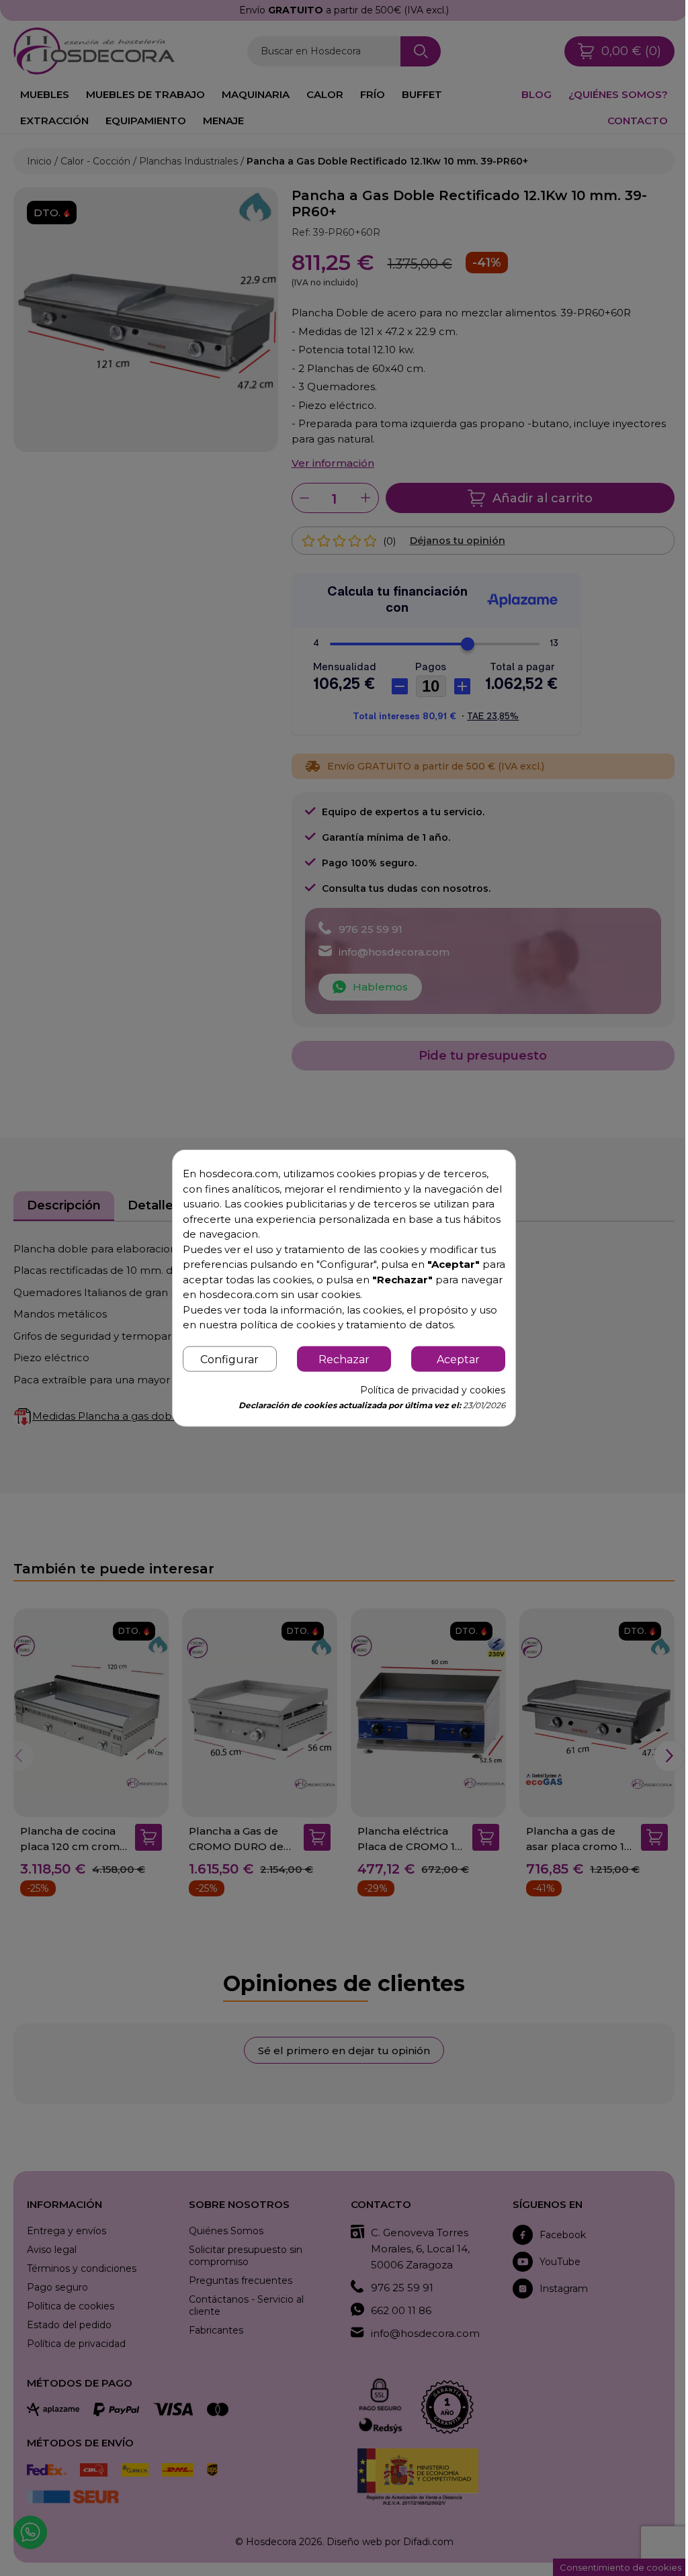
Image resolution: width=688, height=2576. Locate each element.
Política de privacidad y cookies (433, 1389)
